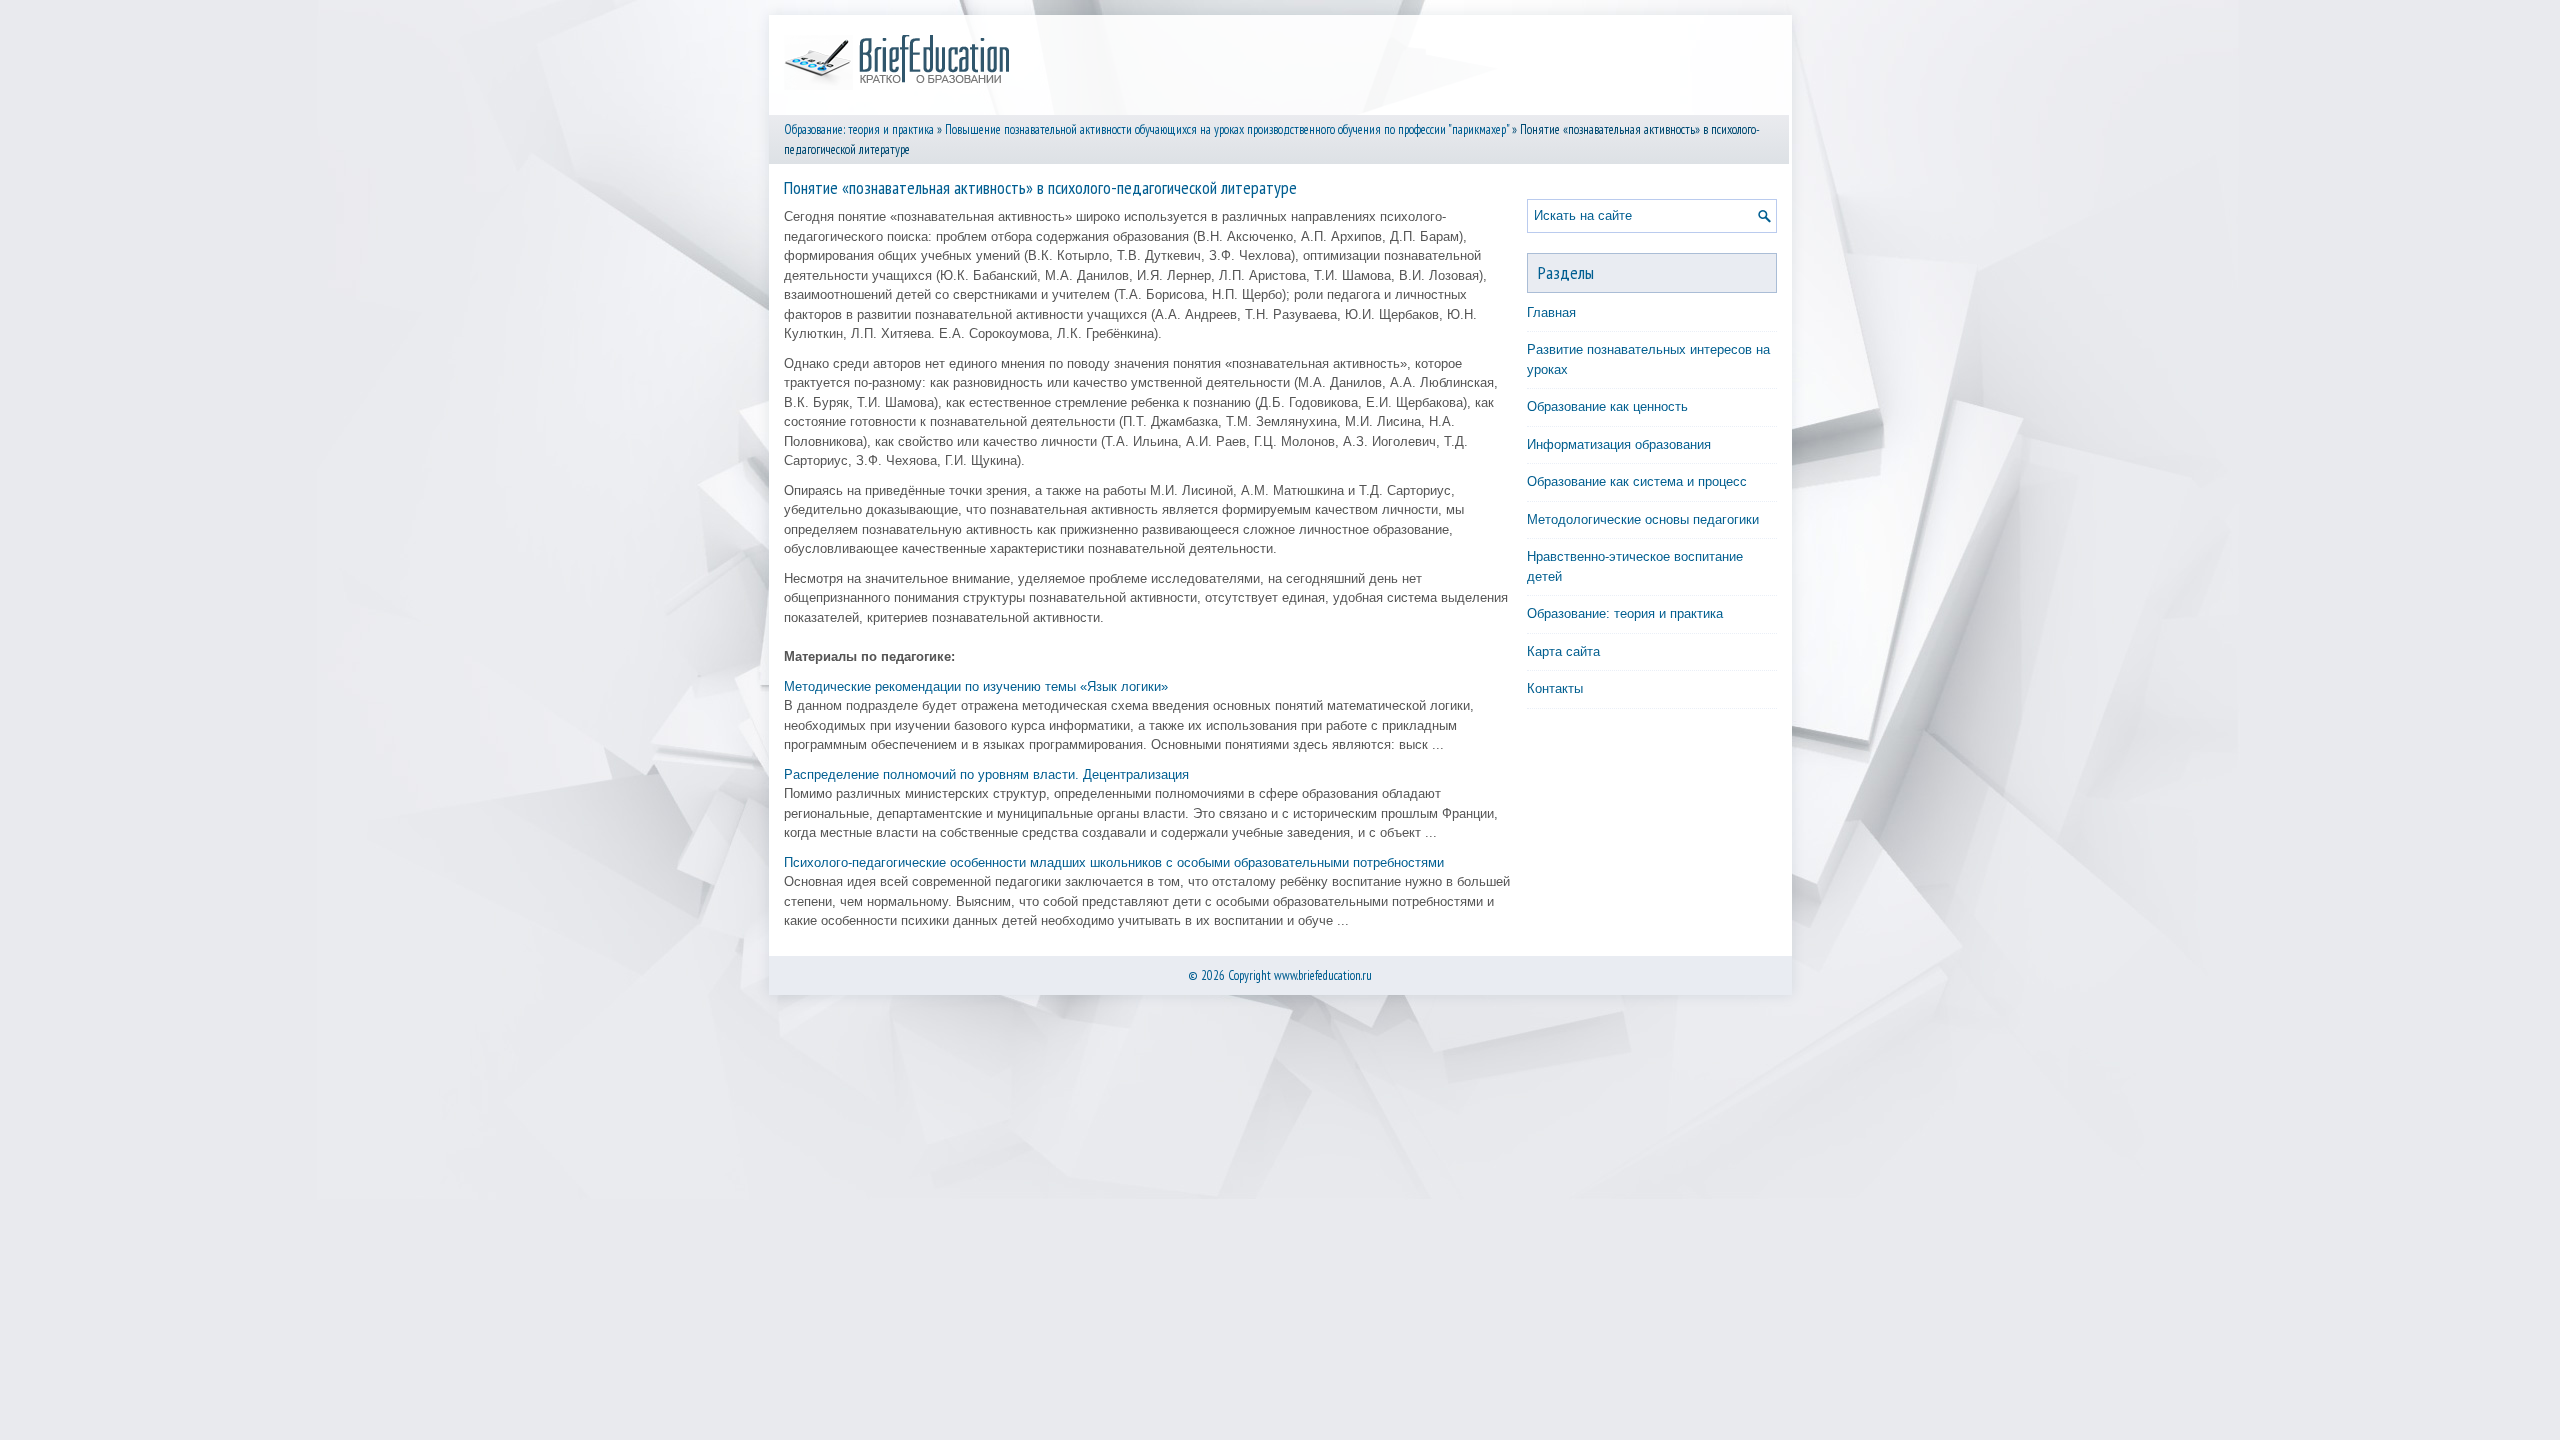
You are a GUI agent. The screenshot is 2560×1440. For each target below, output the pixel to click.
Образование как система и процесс (1637, 481)
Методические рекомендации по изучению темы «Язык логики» (976, 686)
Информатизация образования (1619, 444)
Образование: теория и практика (859, 129)
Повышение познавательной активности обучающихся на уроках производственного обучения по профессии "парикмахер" (1227, 129)
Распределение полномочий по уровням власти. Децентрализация (986, 774)
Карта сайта (1563, 651)
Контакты (1555, 688)
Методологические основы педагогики (1643, 519)
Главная (1551, 312)
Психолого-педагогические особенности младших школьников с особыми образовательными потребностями (1114, 862)
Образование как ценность (1607, 406)
